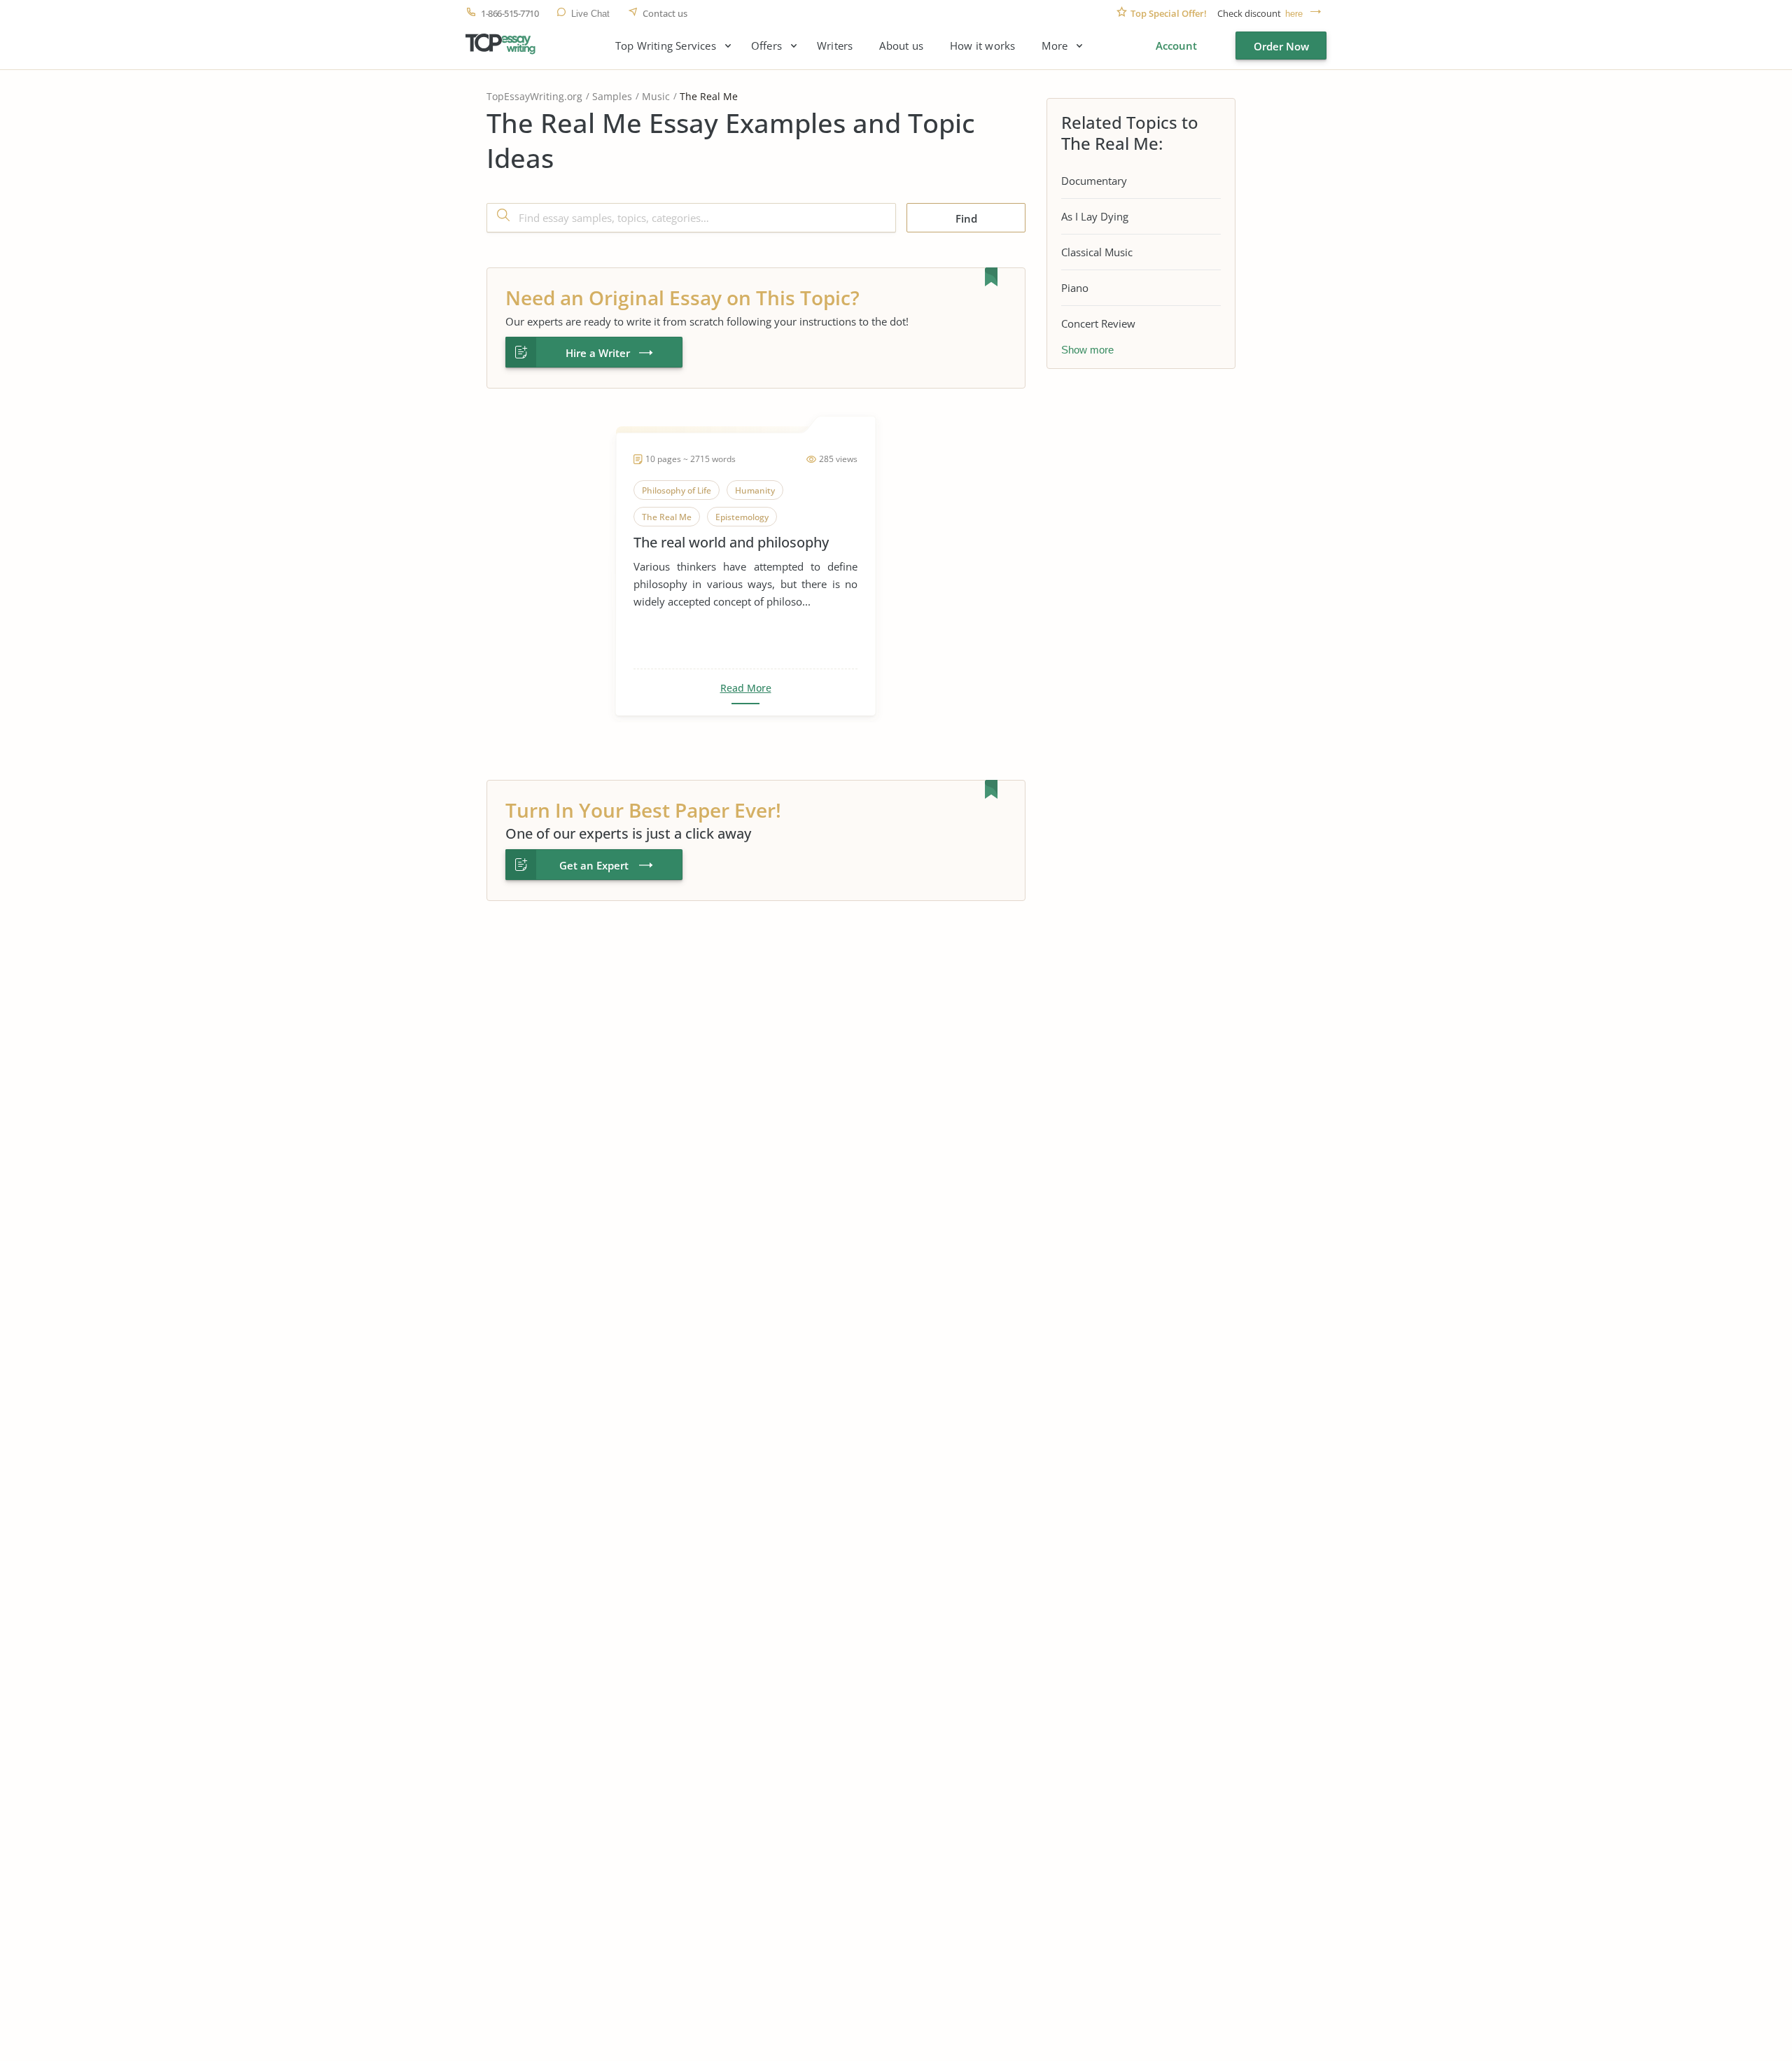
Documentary (1094, 181)
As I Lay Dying (1095, 216)
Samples (612, 96)
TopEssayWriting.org (534, 96)
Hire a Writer (598, 353)
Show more (1087, 350)
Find (966, 218)
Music (656, 96)
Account (1176, 46)
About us (901, 46)
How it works (982, 46)
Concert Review (1098, 323)
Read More (746, 688)
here (1294, 14)
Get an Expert (594, 865)
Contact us (665, 14)
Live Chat (590, 14)
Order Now (1281, 46)
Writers (835, 46)
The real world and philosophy (731, 542)
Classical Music (1097, 252)
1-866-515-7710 (510, 14)
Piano (1075, 288)
